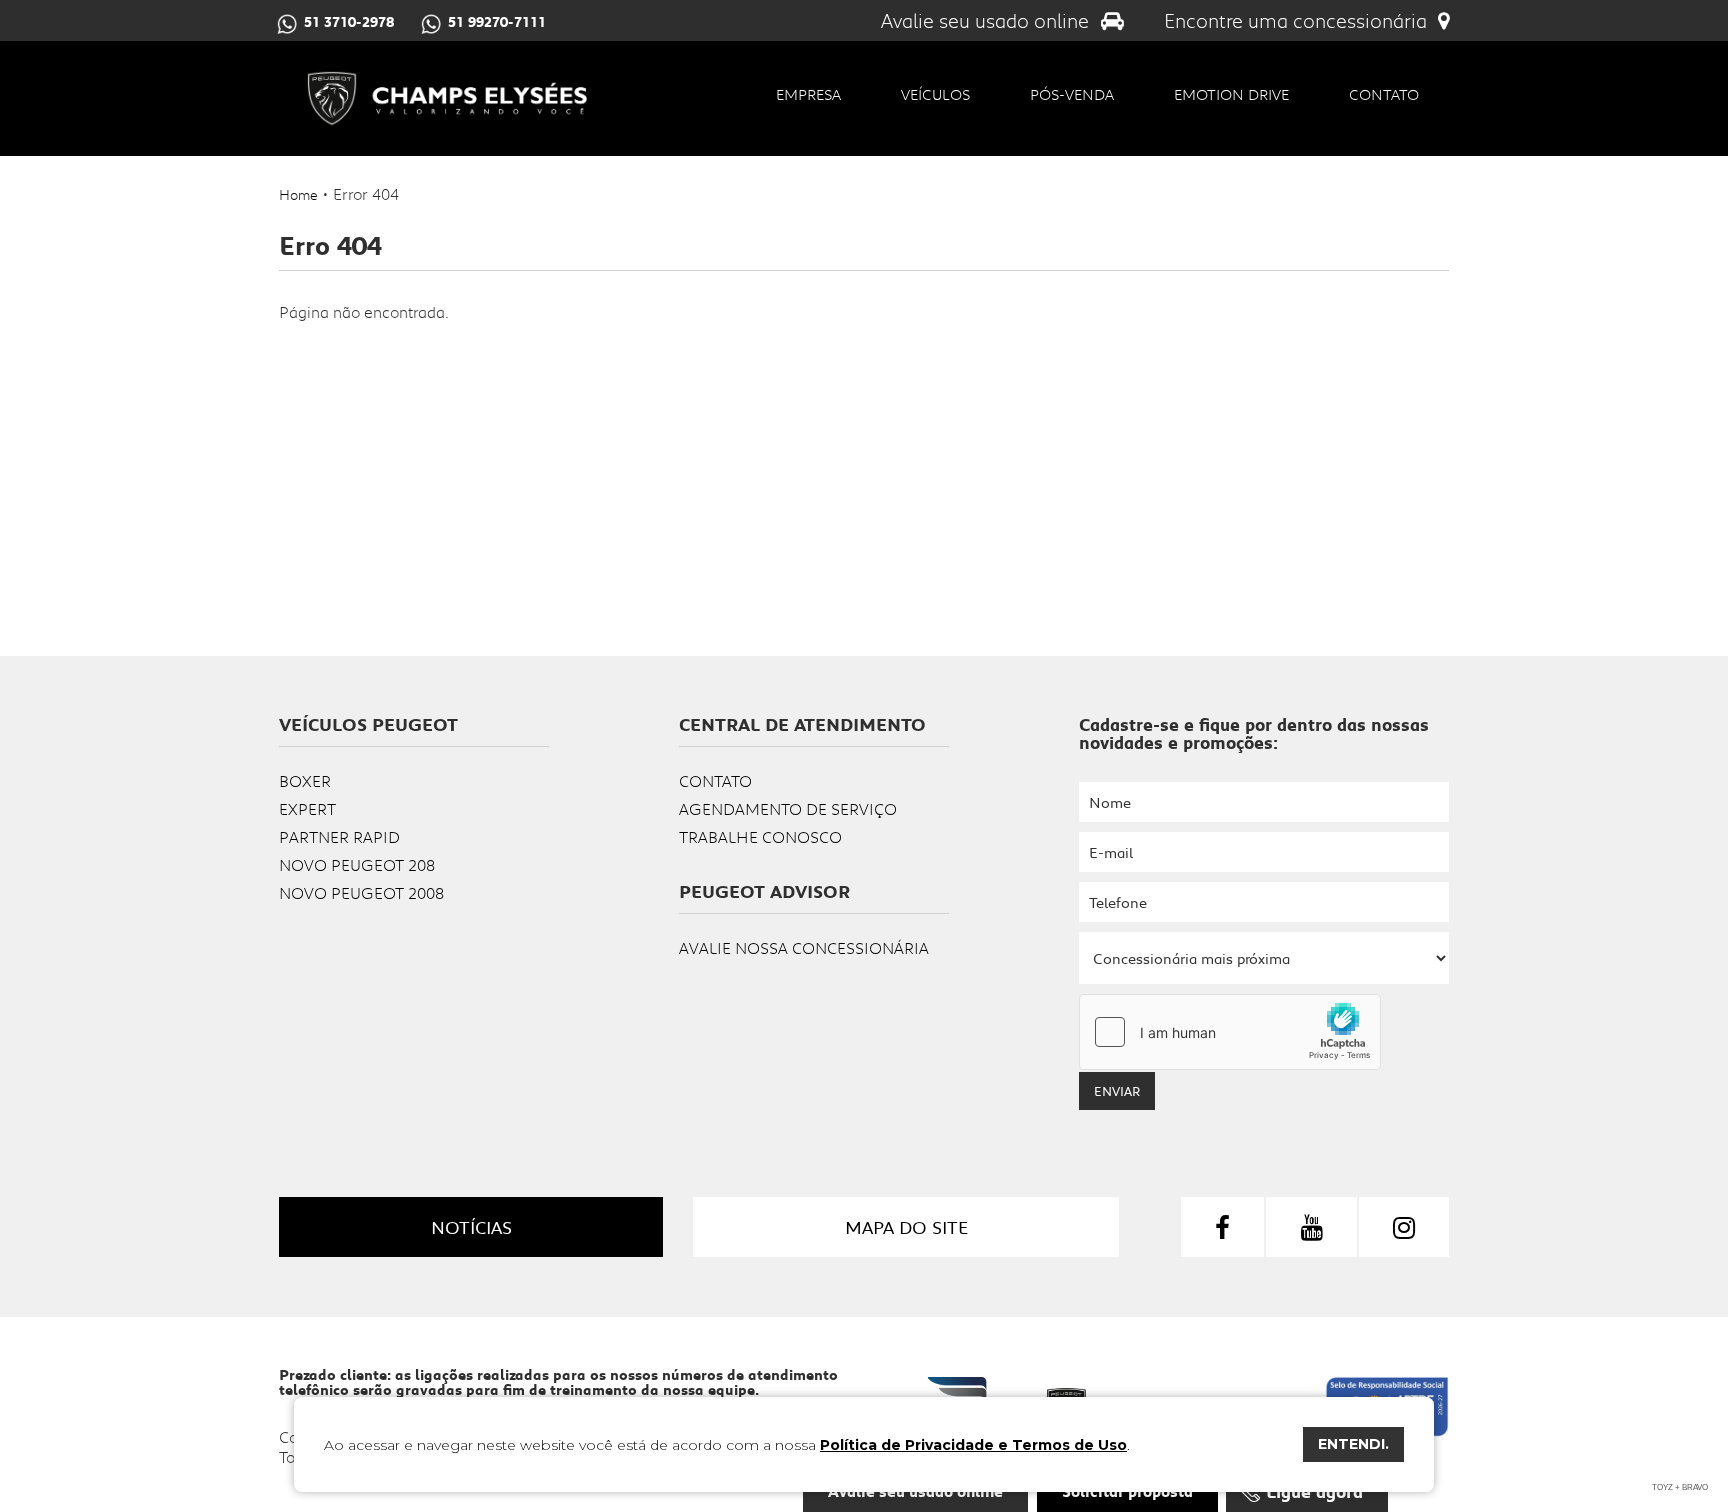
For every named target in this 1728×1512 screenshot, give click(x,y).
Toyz (1662, 1487)
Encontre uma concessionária (1298, 20)
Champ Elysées (446, 98)
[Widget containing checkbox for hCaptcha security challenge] (1230, 1032)
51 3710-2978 (349, 22)
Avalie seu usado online (987, 20)
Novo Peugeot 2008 (361, 892)
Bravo (1695, 1487)
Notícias (471, 1227)
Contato (1384, 94)
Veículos (935, 94)
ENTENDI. (1353, 1444)
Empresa (808, 94)
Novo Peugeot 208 (357, 864)
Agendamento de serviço (788, 808)
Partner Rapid (339, 836)
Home (298, 194)
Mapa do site (906, 1227)
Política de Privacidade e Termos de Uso (973, 1445)
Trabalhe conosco (760, 836)
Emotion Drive (1231, 94)
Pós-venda (1072, 94)
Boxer (305, 780)
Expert (307, 808)
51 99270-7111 (497, 22)
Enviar (1117, 1091)
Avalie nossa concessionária (804, 947)
